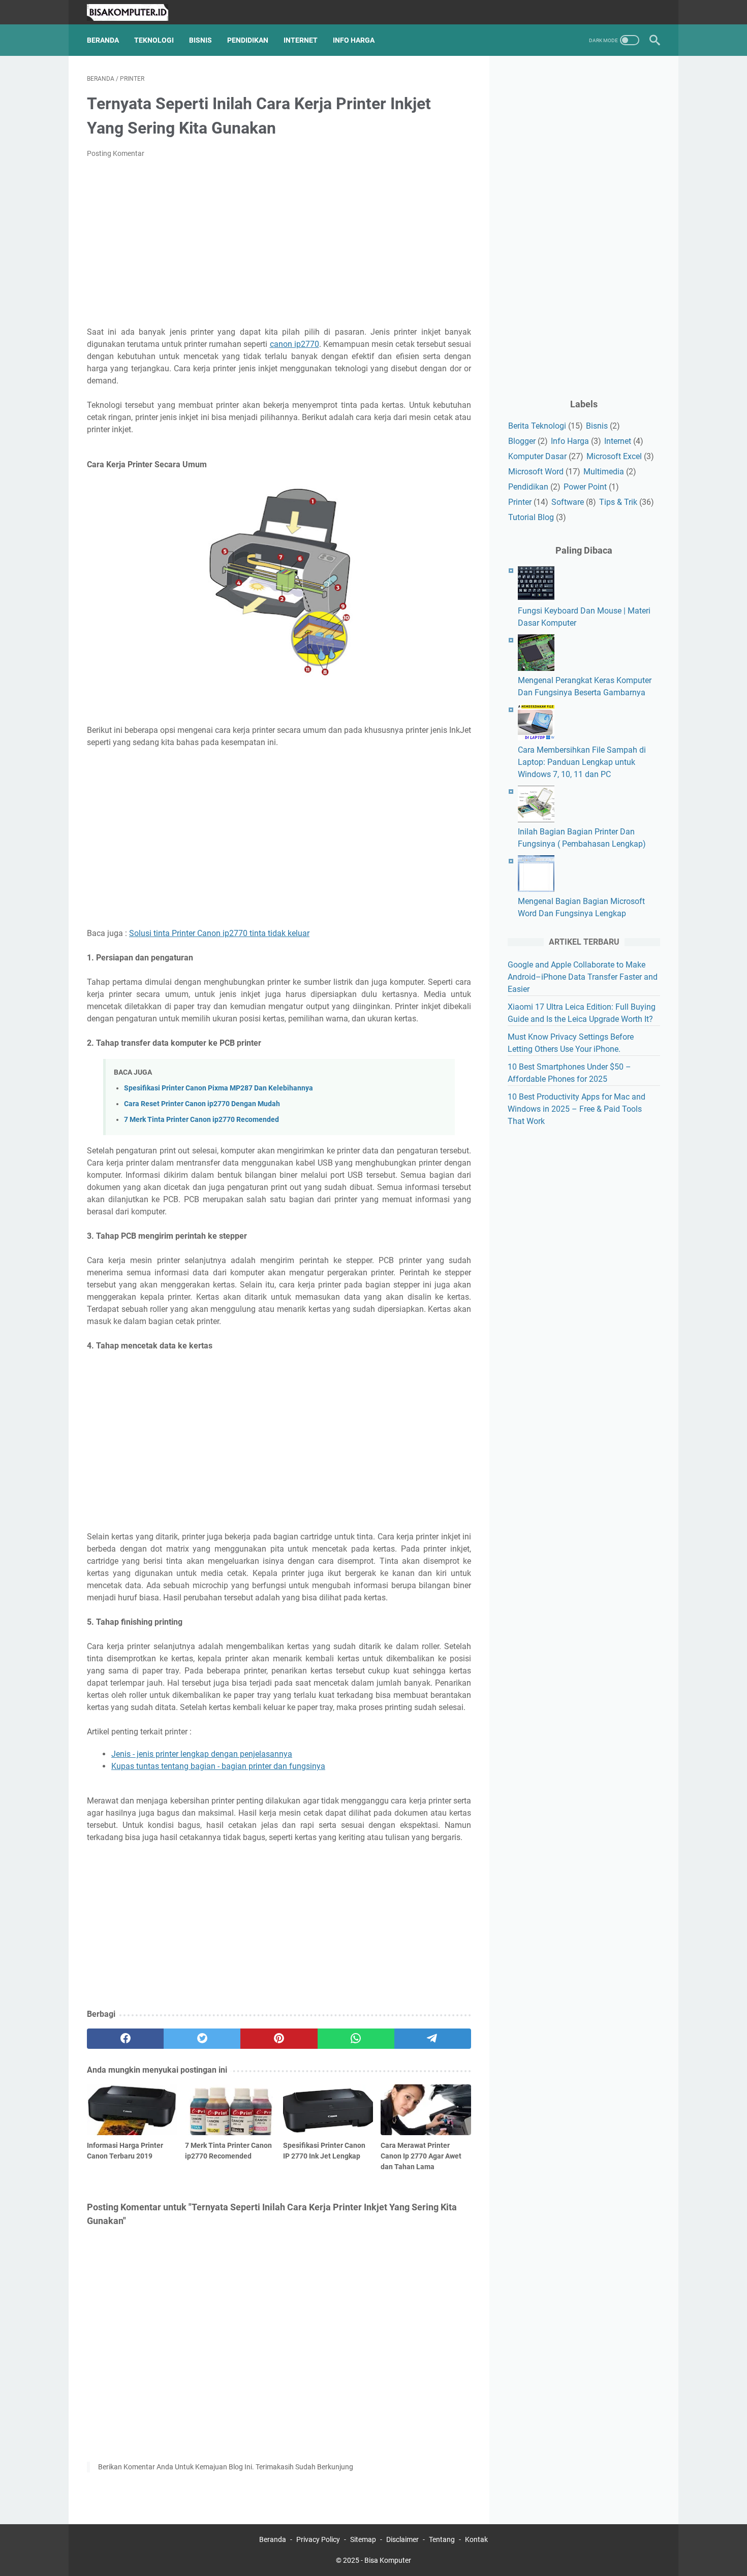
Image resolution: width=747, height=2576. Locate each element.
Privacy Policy (318, 2539)
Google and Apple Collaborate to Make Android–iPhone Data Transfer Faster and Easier (583, 977)
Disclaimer (402, 2539)
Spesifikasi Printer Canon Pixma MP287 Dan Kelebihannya (219, 1088)
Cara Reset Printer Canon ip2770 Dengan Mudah (202, 1104)
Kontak (476, 2539)
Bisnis (200, 40)
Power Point (585, 487)
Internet (301, 40)
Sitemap (363, 2539)
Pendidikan (248, 40)
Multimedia (604, 472)
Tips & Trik (618, 502)
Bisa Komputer (388, 2560)
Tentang (442, 2539)
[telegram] (433, 2039)
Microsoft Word (536, 472)
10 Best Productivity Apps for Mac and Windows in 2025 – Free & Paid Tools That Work (577, 1109)
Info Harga (354, 40)
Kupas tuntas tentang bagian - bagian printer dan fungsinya (218, 1766)
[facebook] (125, 2039)
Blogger (522, 441)
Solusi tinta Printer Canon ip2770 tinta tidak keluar (219, 933)
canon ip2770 (294, 344)
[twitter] (202, 2039)
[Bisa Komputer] (134, 12)
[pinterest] (279, 2039)
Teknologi (154, 40)
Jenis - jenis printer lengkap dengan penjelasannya (202, 1754)
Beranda (103, 40)
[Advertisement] (279, 243)
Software (568, 502)
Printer (520, 502)
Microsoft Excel (614, 456)
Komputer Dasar (537, 456)
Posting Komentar (116, 153)
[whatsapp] (356, 2039)
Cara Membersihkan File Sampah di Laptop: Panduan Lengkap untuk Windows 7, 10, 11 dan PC (582, 762)
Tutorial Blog (531, 517)
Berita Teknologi (537, 426)
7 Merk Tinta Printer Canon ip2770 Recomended (201, 1120)
